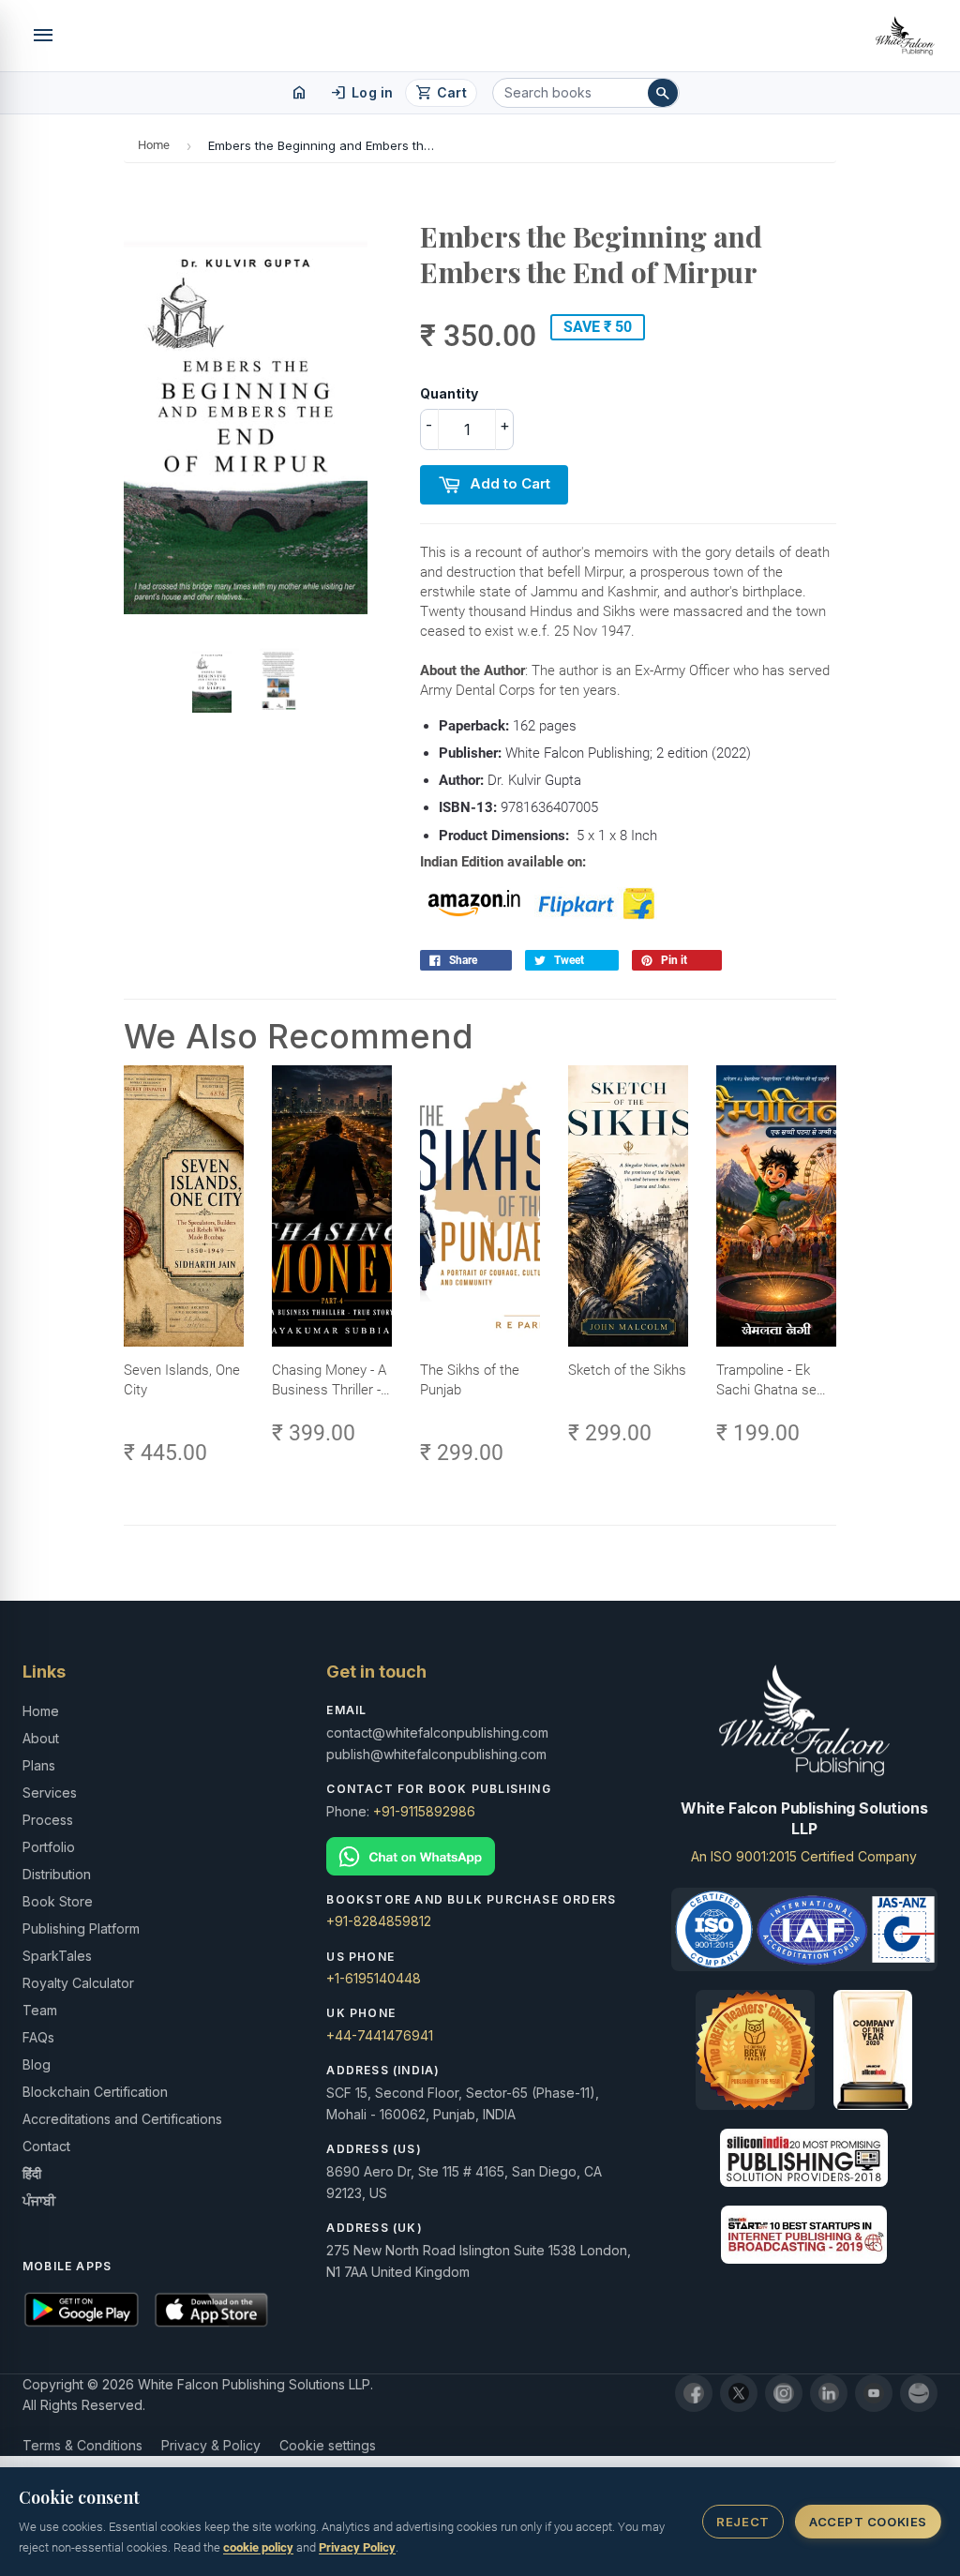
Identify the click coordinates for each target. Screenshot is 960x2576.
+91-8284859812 (379, 1921)
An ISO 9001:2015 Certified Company (804, 1856)
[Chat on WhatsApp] (480, 1856)
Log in (361, 93)
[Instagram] (784, 2393)
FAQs (38, 2037)
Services (50, 1793)
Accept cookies (868, 2522)
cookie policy (258, 2547)
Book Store (58, 1901)
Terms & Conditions (82, 2445)
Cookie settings (328, 2445)
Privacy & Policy (211, 2445)
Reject (742, 2522)
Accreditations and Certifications (122, 2119)
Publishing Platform (81, 1928)
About (41, 1738)
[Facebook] (694, 2393)
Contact (46, 2146)
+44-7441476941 (380, 2035)
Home (154, 145)
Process (48, 1820)
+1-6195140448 (374, 1978)
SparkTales (57, 1956)
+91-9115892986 (424, 1811)
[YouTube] (874, 2393)
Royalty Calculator (78, 1983)
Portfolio (49, 1847)
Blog (37, 2064)
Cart (441, 93)
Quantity (449, 393)
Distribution (57, 1874)
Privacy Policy (357, 2547)
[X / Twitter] (739, 2393)
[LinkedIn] (829, 2393)
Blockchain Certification (95, 2092)
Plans (39, 1765)
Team (40, 2010)
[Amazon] (919, 2393)
